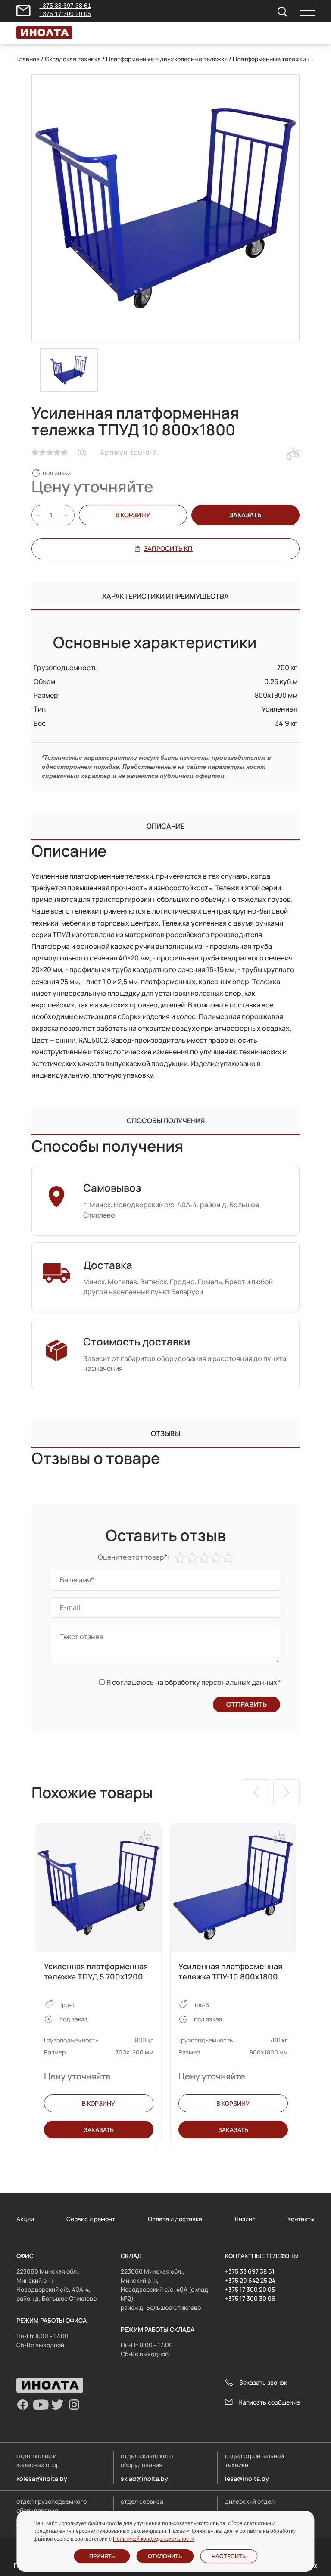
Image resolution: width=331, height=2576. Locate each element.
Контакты (301, 2219)
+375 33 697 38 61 (65, 6)
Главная (28, 59)
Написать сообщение (269, 2402)
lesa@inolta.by (247, 2478)
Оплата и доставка (175, 2219)
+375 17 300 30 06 (250, 2298)
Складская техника (73, 59)
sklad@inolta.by (144, 2478)
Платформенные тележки (269, 59)
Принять (102, 2556)
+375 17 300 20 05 (65, 14)
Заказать (99, 2130)
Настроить (229, 2556)
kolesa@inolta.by (42, 2478)
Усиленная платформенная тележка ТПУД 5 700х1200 (96, 1971)
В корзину (133, 515)
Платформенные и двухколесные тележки (167, 59)
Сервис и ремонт (91, 2219)
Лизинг (245, 2219)
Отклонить (165, 2556)
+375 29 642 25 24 (250, 2280)
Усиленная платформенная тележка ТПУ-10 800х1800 (230, 1971)
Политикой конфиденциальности (154, 2539)
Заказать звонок (263, 2382)
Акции (25, 2219)
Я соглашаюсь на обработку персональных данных (193, 1682)
